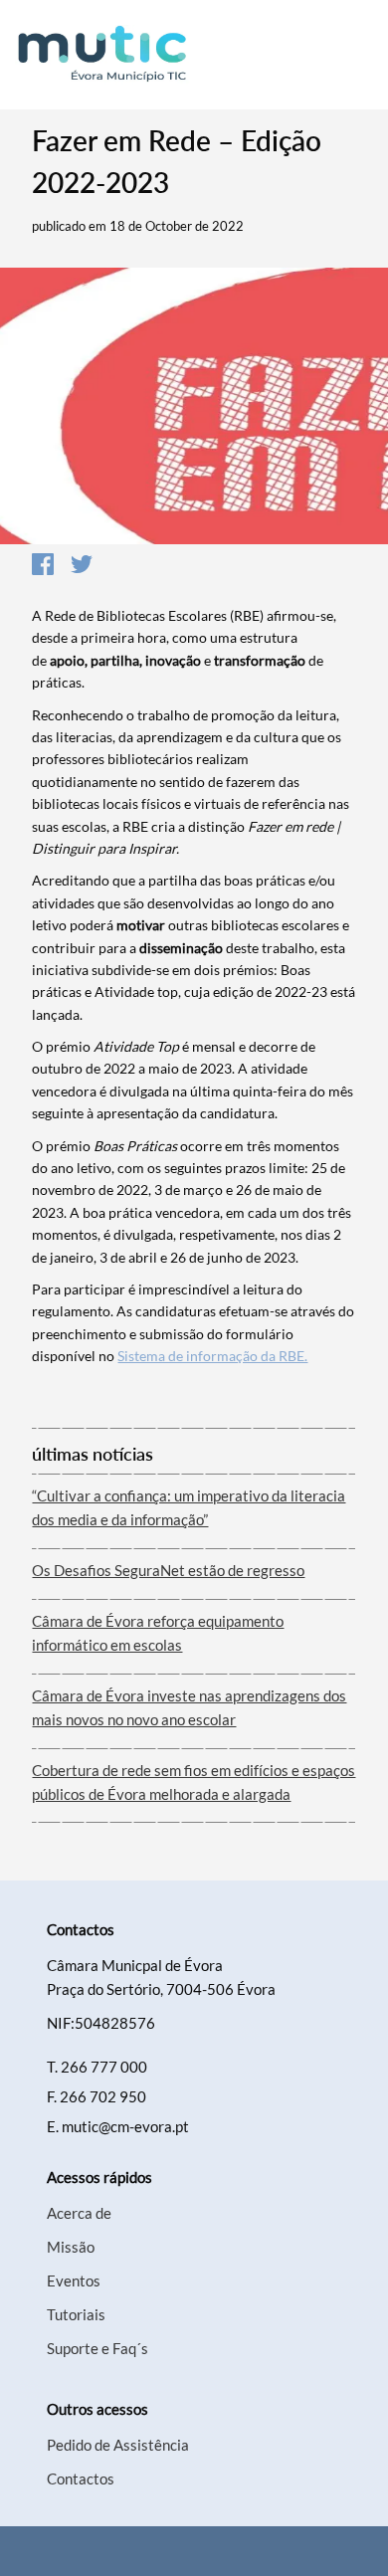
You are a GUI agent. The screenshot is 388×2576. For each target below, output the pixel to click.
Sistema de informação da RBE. (212, 1356)
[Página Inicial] (104, 55)
